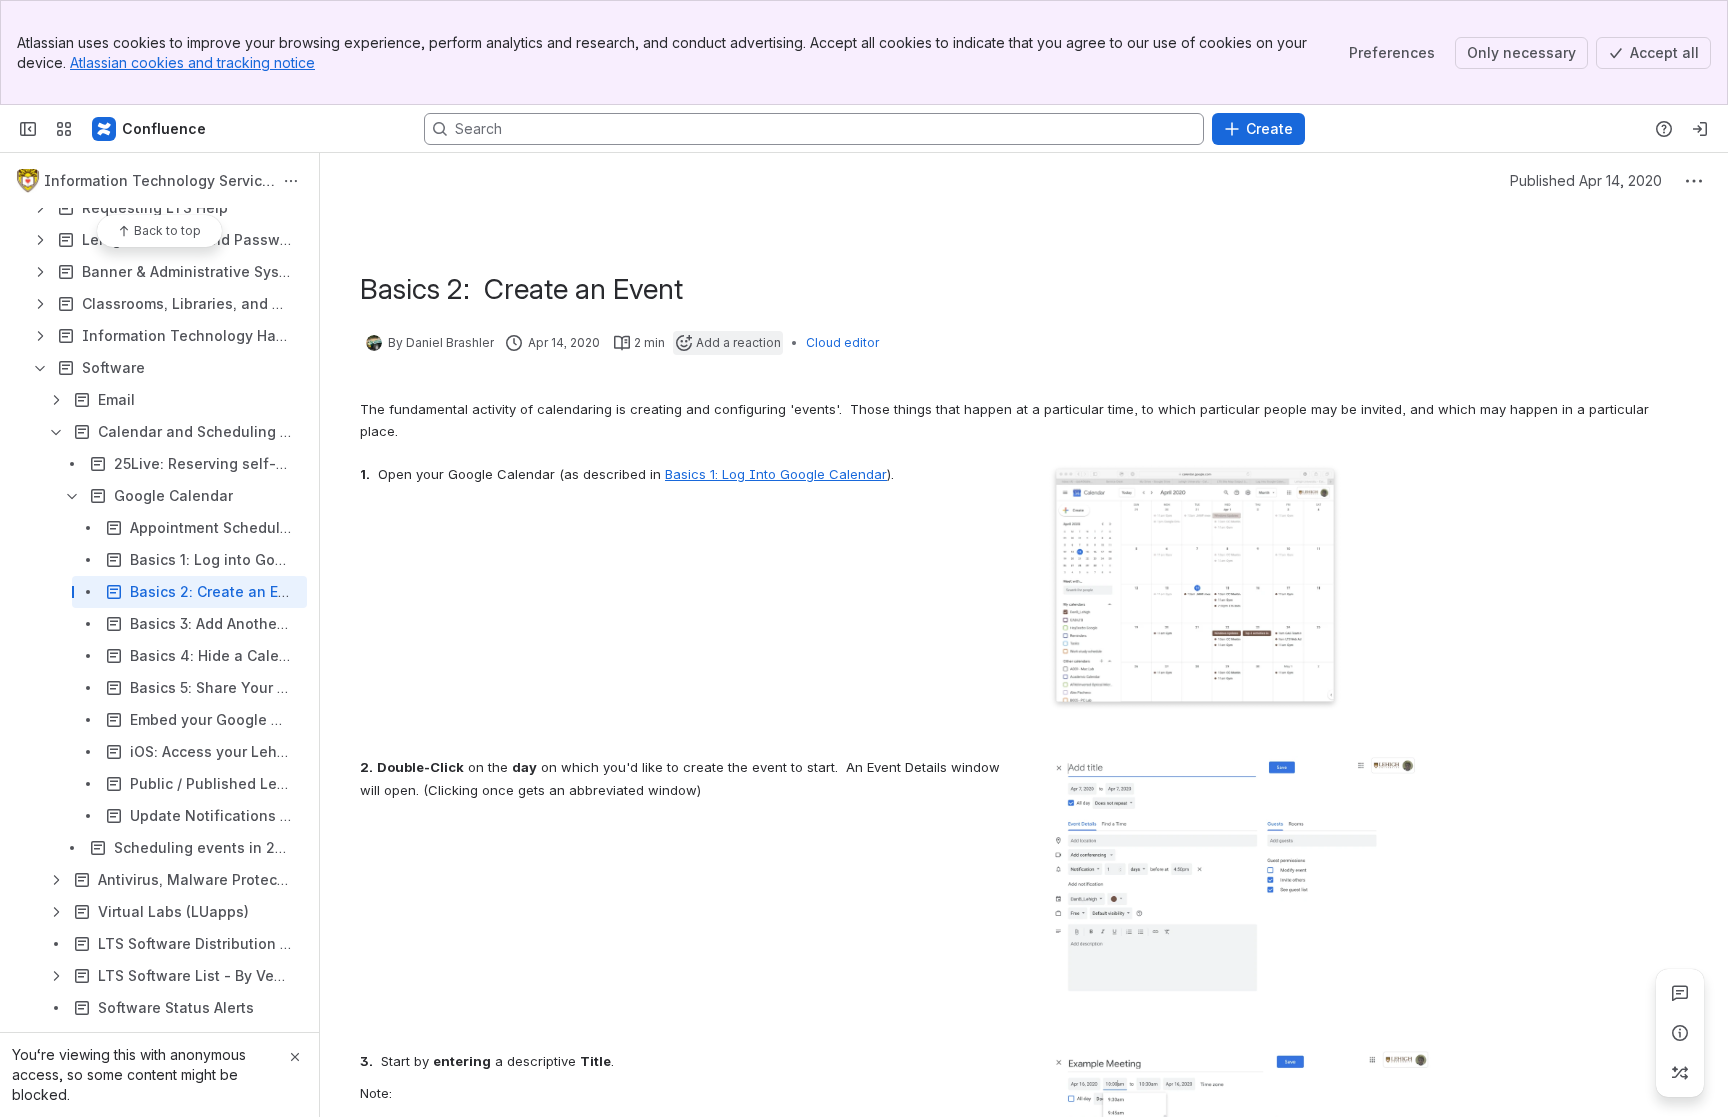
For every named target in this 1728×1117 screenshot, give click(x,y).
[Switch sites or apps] (64, 129)
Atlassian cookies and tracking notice (192, 62)
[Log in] (1700, 129)
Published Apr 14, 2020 (1586, 180)
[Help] (1664, 129)
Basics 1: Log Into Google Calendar (776, 474)
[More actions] (291, 181)
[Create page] (1680, 1073)
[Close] (295, 1057)
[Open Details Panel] (1680, 1033)
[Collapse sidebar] (28, 129)
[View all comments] (1680, 993)
